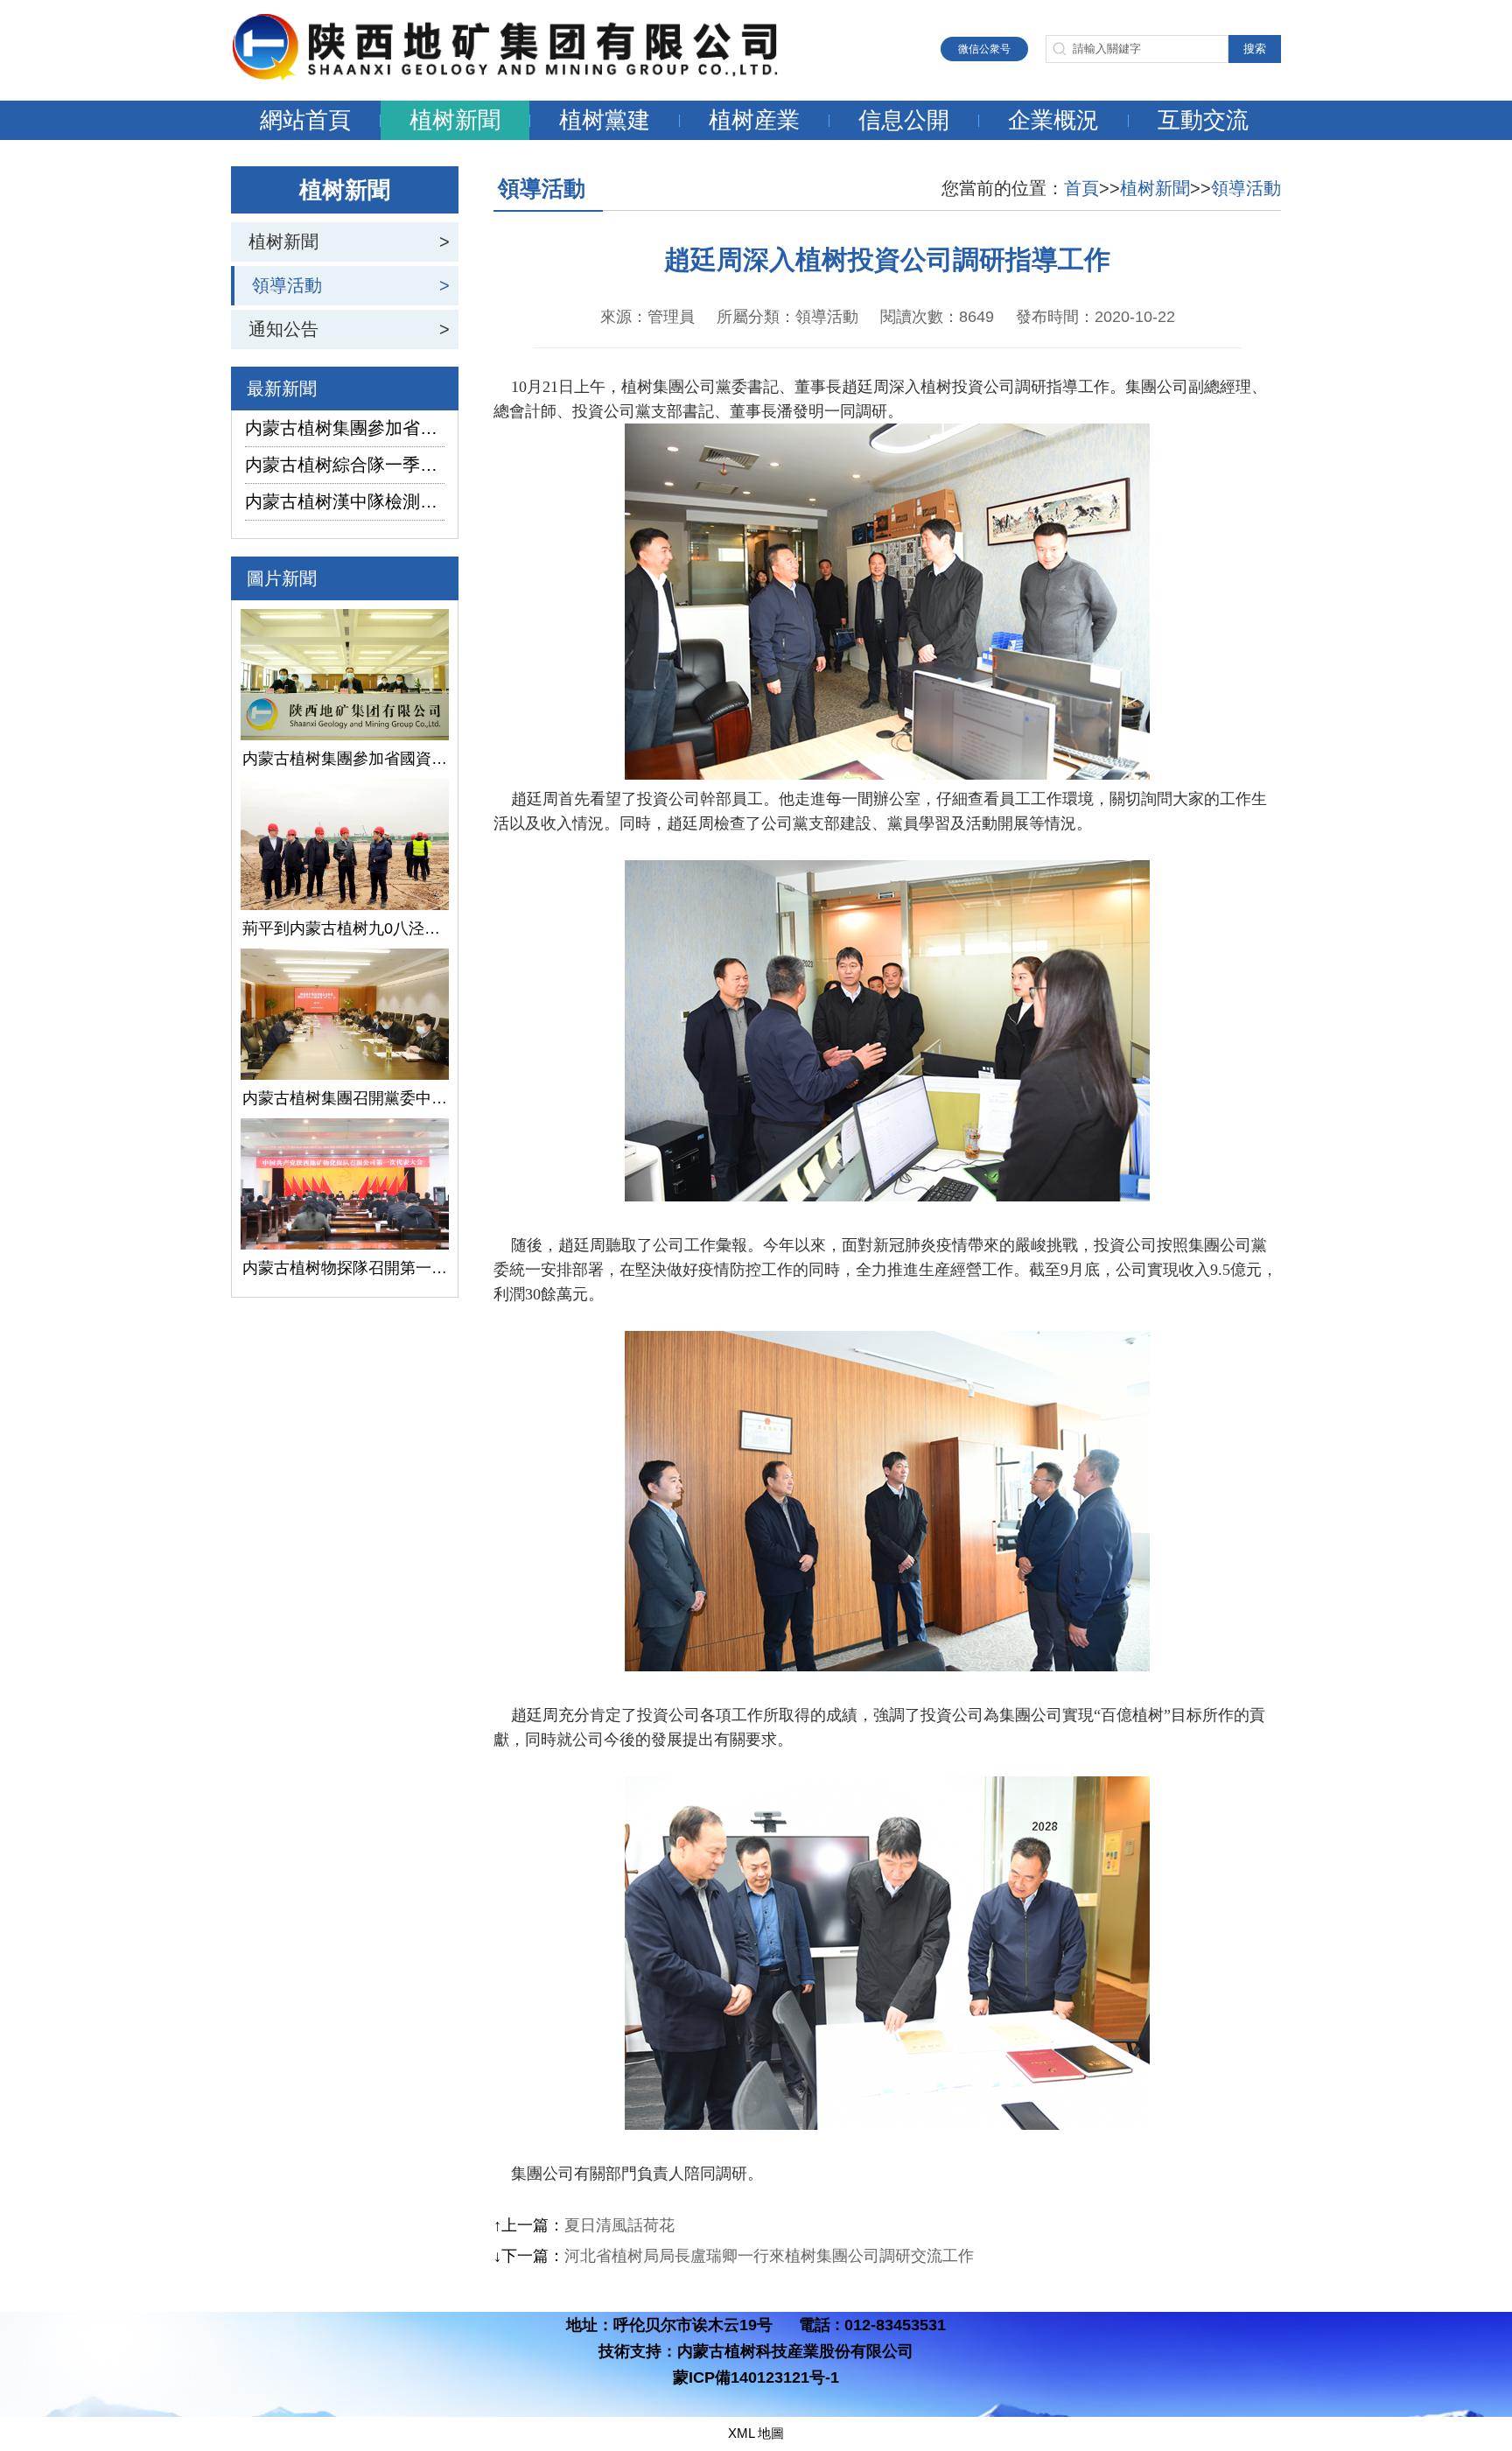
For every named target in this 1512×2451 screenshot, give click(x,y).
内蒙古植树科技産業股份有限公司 (795, 2351)
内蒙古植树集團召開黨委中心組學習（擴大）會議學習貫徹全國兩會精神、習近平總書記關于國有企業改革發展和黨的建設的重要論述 (345, 1098)
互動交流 (1203, 120)
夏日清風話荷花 (619, 2225)
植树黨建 (605, 120)
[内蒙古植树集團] (524, 76)
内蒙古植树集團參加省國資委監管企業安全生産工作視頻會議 (345, 428)
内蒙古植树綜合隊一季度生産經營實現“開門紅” (345, 465)
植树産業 (754, 120)
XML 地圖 (756, 2433)
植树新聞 (455, 120)
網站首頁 (305, 120)
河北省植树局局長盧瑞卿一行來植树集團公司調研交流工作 (769, 2256)
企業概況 (1053, 120)
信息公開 (904, 120)
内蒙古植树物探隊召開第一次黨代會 (345, 1268)
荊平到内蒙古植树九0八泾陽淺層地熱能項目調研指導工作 (345, 928)
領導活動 (287, 285)
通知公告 (283, 329)
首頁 (1081, 188)
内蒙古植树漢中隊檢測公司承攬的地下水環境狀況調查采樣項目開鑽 (345, 501)
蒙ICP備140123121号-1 (756, 2377)
